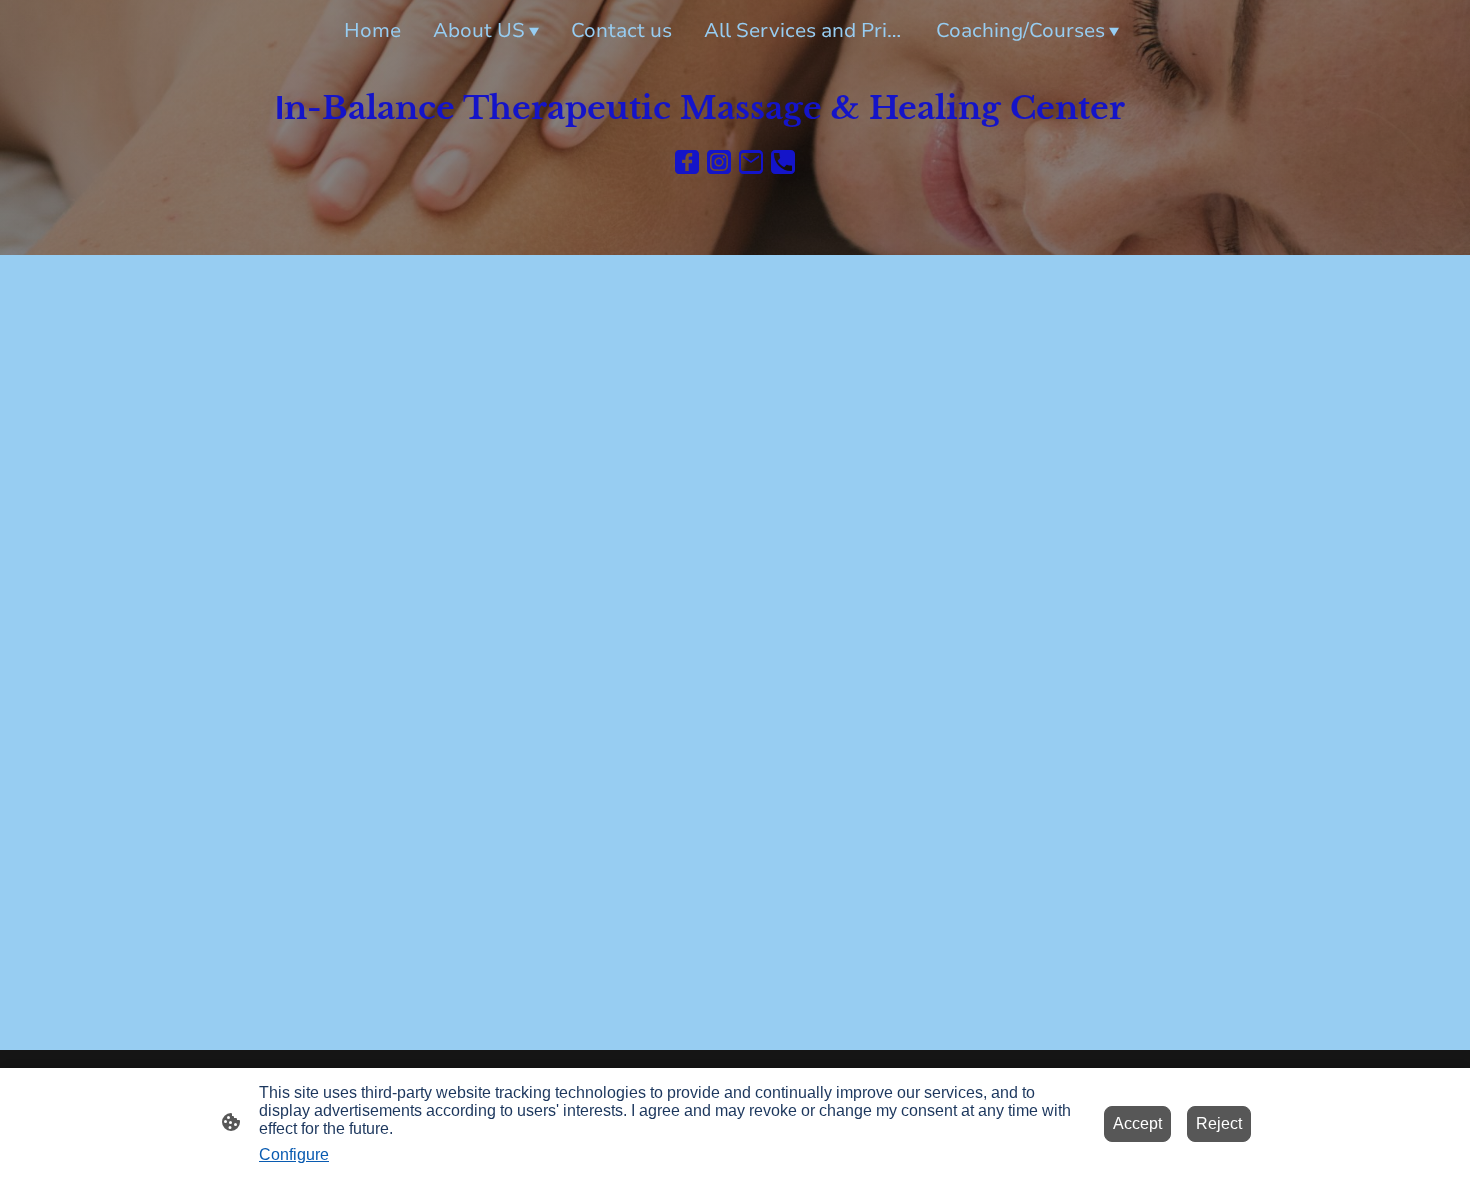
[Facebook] (687, 162)
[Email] (751, 162)
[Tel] (783, 162)
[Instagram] (719, 162)
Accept (1137, 1123)
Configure (294, 1154)
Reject (1219, 1123)
